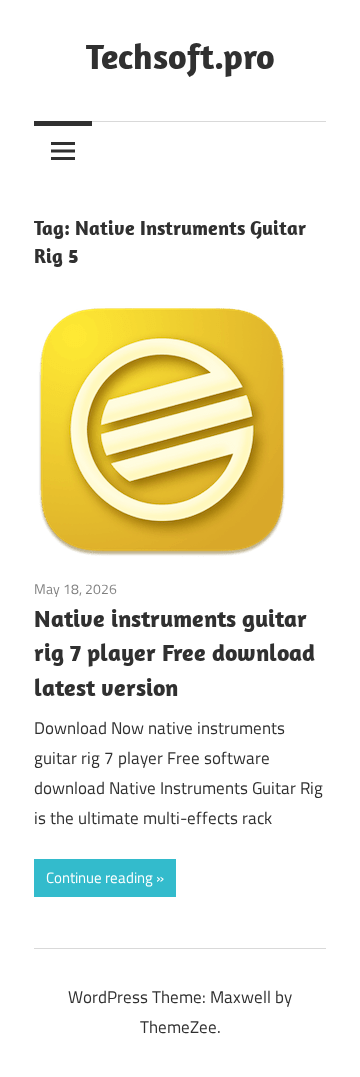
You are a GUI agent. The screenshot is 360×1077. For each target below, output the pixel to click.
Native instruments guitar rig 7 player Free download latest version (174, 653)
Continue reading (99, 877)
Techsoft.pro (180, 55)
